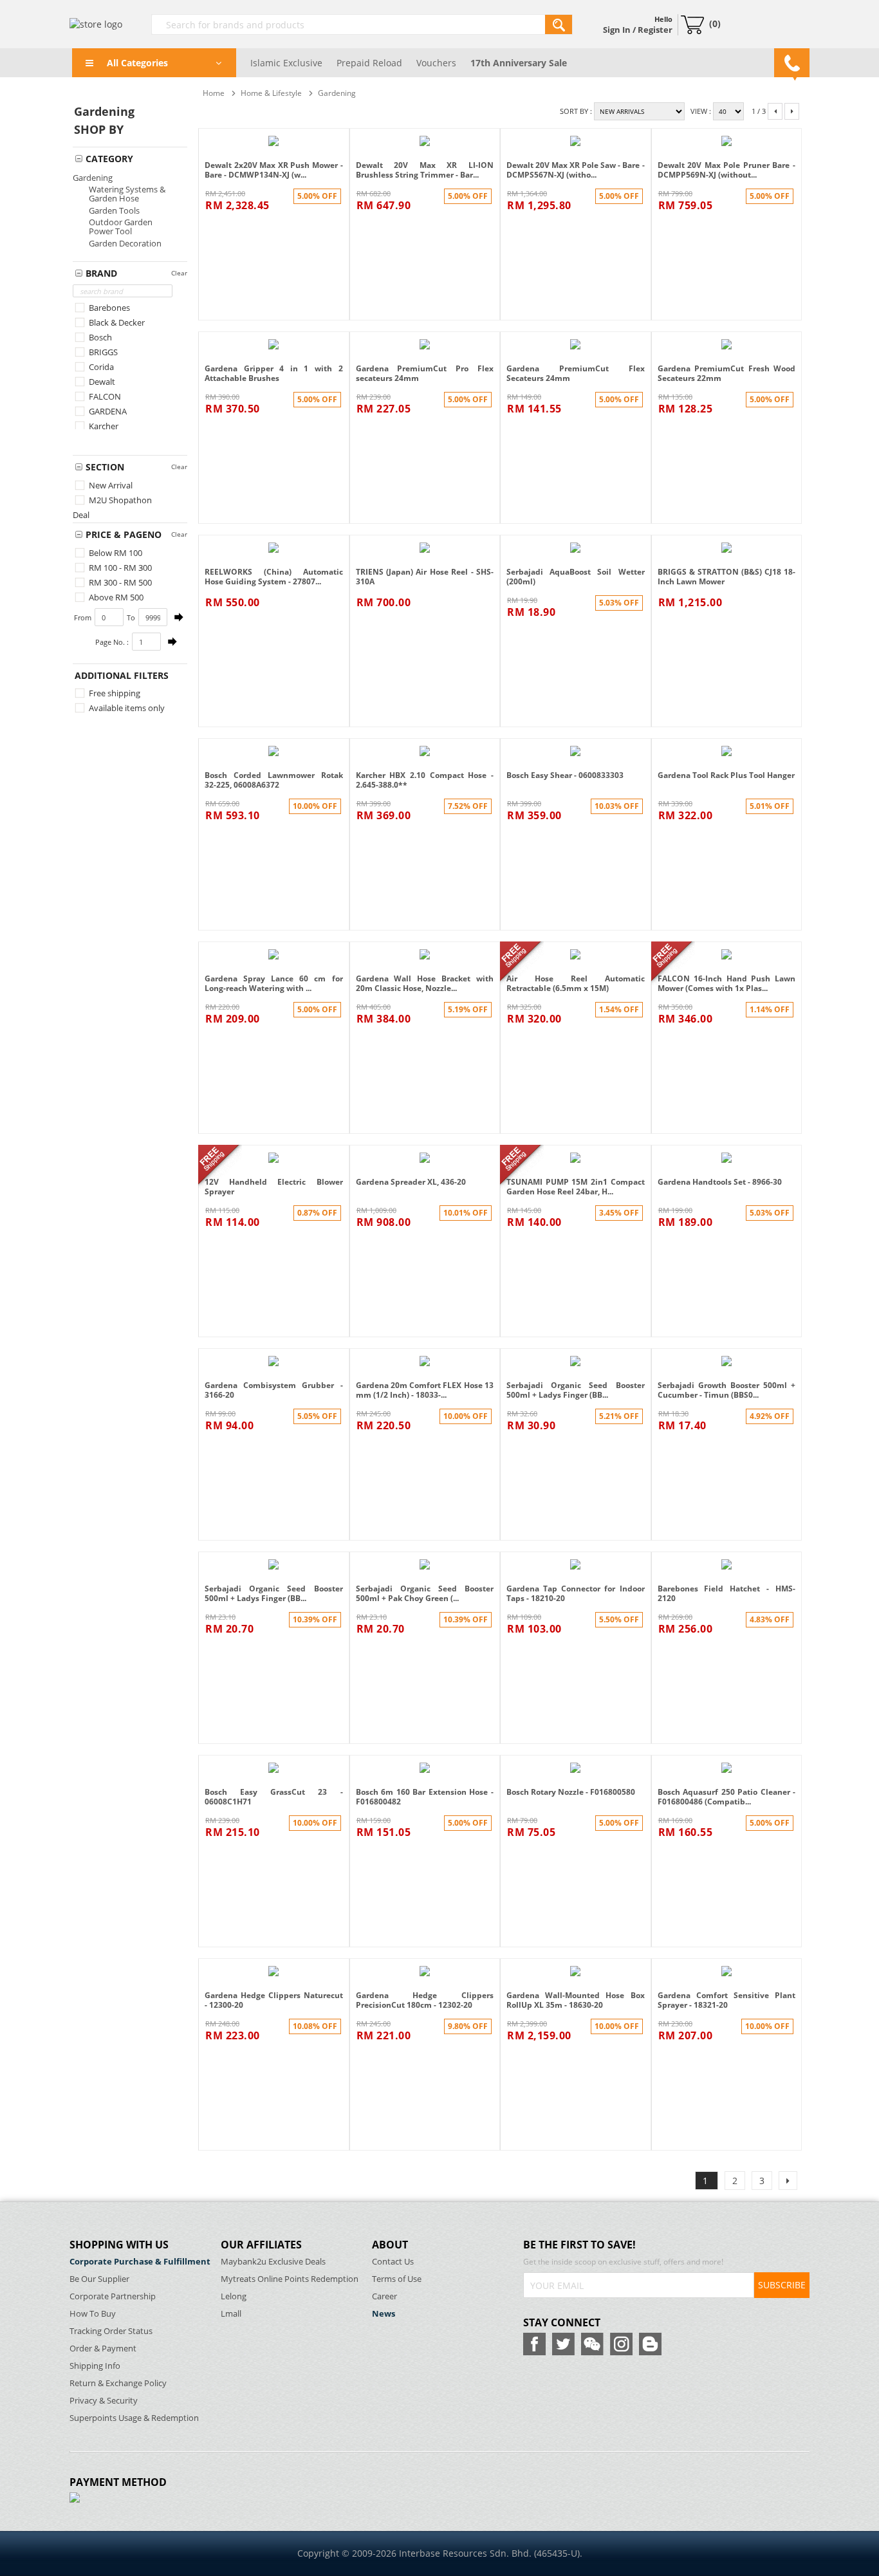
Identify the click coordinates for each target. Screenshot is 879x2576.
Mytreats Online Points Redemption (290, 2279)
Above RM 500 (115, 597)
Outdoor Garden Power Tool (121, 227)
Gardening (93, 178)
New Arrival (110, 485)
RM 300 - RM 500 (119, 582)
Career (384, 2296)
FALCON (104, 396)
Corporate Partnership (113, 2296)
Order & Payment (103, 2349)
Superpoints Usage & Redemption (134, 2418)
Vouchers (436, 63)
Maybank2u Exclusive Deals (273, 2262)
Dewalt (101, 382)
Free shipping (114, 693)
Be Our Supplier (99, 2279)
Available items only (126, 708)
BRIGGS (102, 352)
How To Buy (93, 2314)
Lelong (234, 2296)
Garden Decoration (125, 243)
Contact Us (393, 2262)
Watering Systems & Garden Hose (127, 194)
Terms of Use (397, 2279)
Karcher (103, 426)
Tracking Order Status (111, 2331)
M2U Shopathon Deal (112, 507)
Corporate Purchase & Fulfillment (140, 2262)
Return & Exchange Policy (118, 2383)
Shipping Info (95, 2366)
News (384, 2314)
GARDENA (107, 411)
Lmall (231, 2314)
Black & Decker (116, 322)
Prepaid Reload (369, 63)
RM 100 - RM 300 (119, 568)
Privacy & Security (104, 2401)
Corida (100, 367)
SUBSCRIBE (782, 2285)
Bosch (99, 337)
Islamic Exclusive (286, 63)
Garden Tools (114, 210)
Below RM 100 (115, 553)
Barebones (108, 308)
